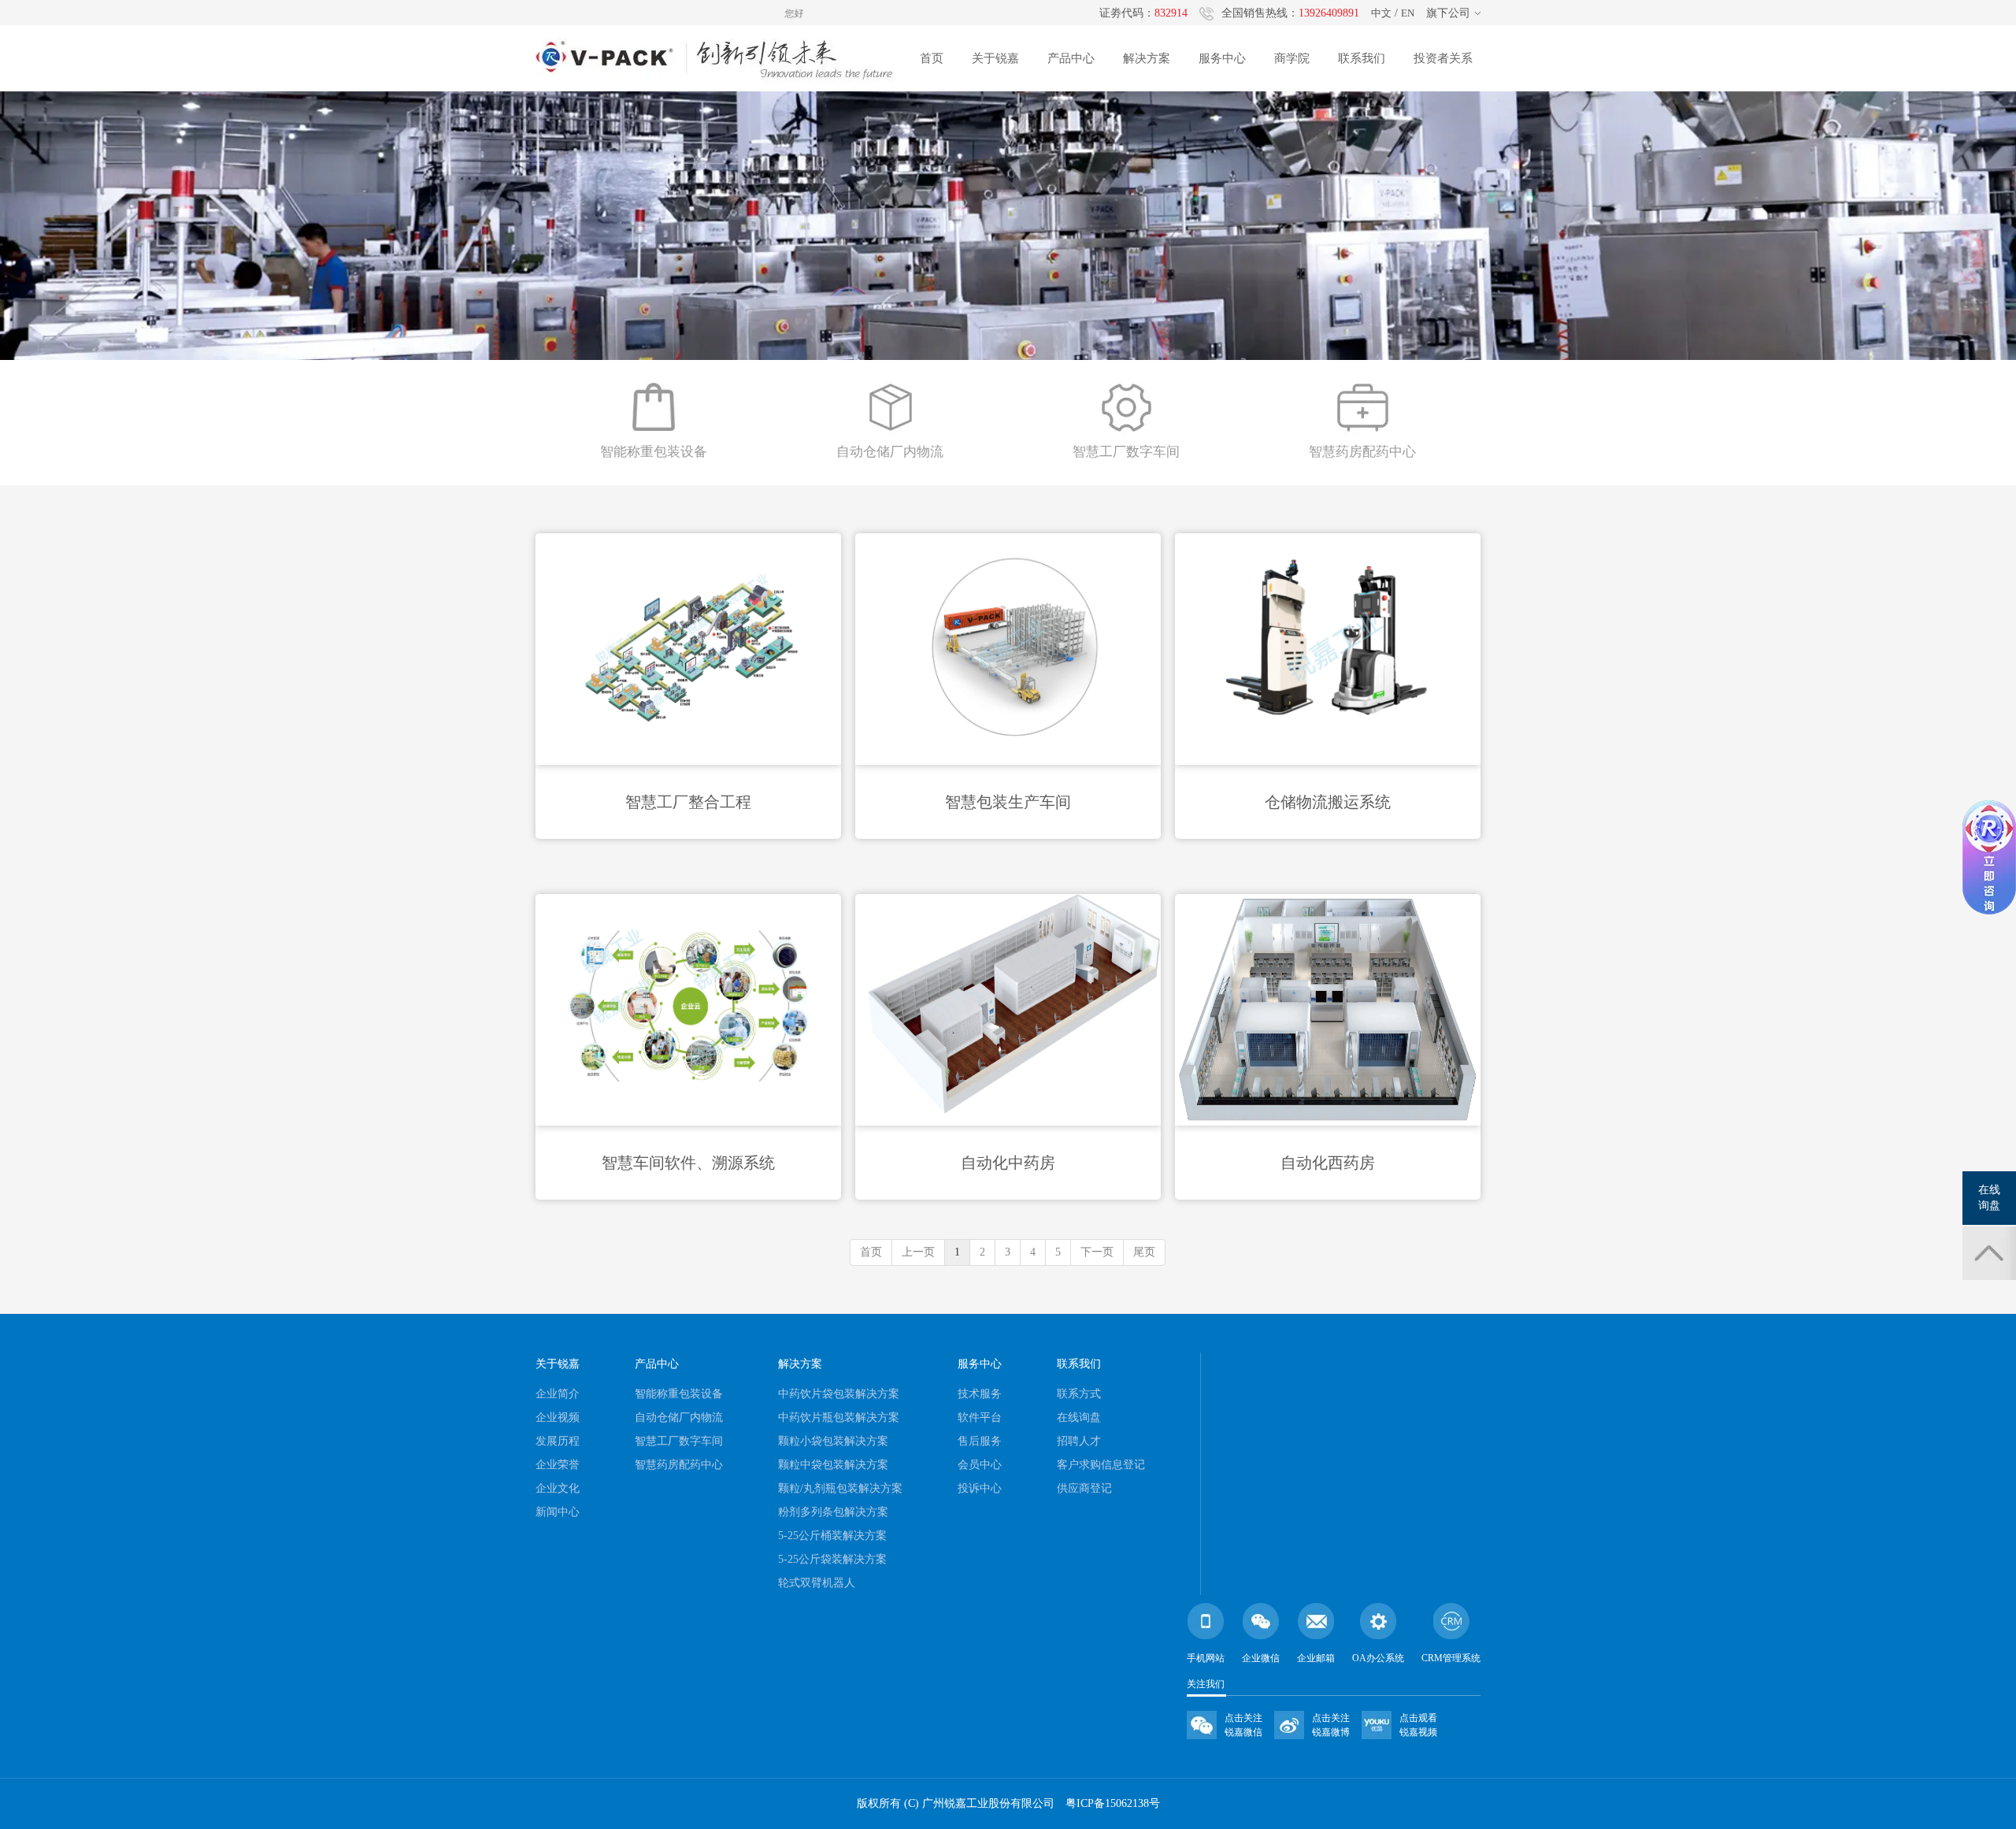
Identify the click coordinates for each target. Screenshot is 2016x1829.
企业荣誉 (558, 1465)
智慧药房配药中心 (679, 1465)
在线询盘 (1079, 1417)
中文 (1381, 13)
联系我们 (1362, 58)
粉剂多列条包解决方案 (833, 1512)
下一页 (1097, 1252)
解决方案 (1147, 58)
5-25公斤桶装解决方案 (832, 1536)
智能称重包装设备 (679, 1394)
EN (1408, 13)
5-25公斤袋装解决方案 (832, 1559)
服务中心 (1222, 58)
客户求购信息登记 (1101, 1465)
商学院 (1292, 58)
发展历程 (558, 1441)
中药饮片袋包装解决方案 (839, 1394)
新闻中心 (558, 1512)
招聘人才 (1079, 1441)
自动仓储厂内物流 (679, 1417)
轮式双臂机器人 (817, 1583)
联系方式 (1079, 1394)
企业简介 (558, 1394)
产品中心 (1071, 58)
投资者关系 (1443, 58)
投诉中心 (980, 1488)
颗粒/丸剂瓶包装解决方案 (840, 1488)
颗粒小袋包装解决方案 (833, 1441)
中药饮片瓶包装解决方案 (839, 1417)
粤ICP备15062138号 (1113, 1803)
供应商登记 (1084, 1488)
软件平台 (980, 1417)
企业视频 (558, 1417)
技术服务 (980, 1394)
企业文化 (558, 1488)
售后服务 (980, 1441)
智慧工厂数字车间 (679, 1441)
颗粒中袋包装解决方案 (833, 1465)
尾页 (1144, 1252)
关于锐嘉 (995, 58)
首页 (932, 58)
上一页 (918, 1252)
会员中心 (980, 1465)
